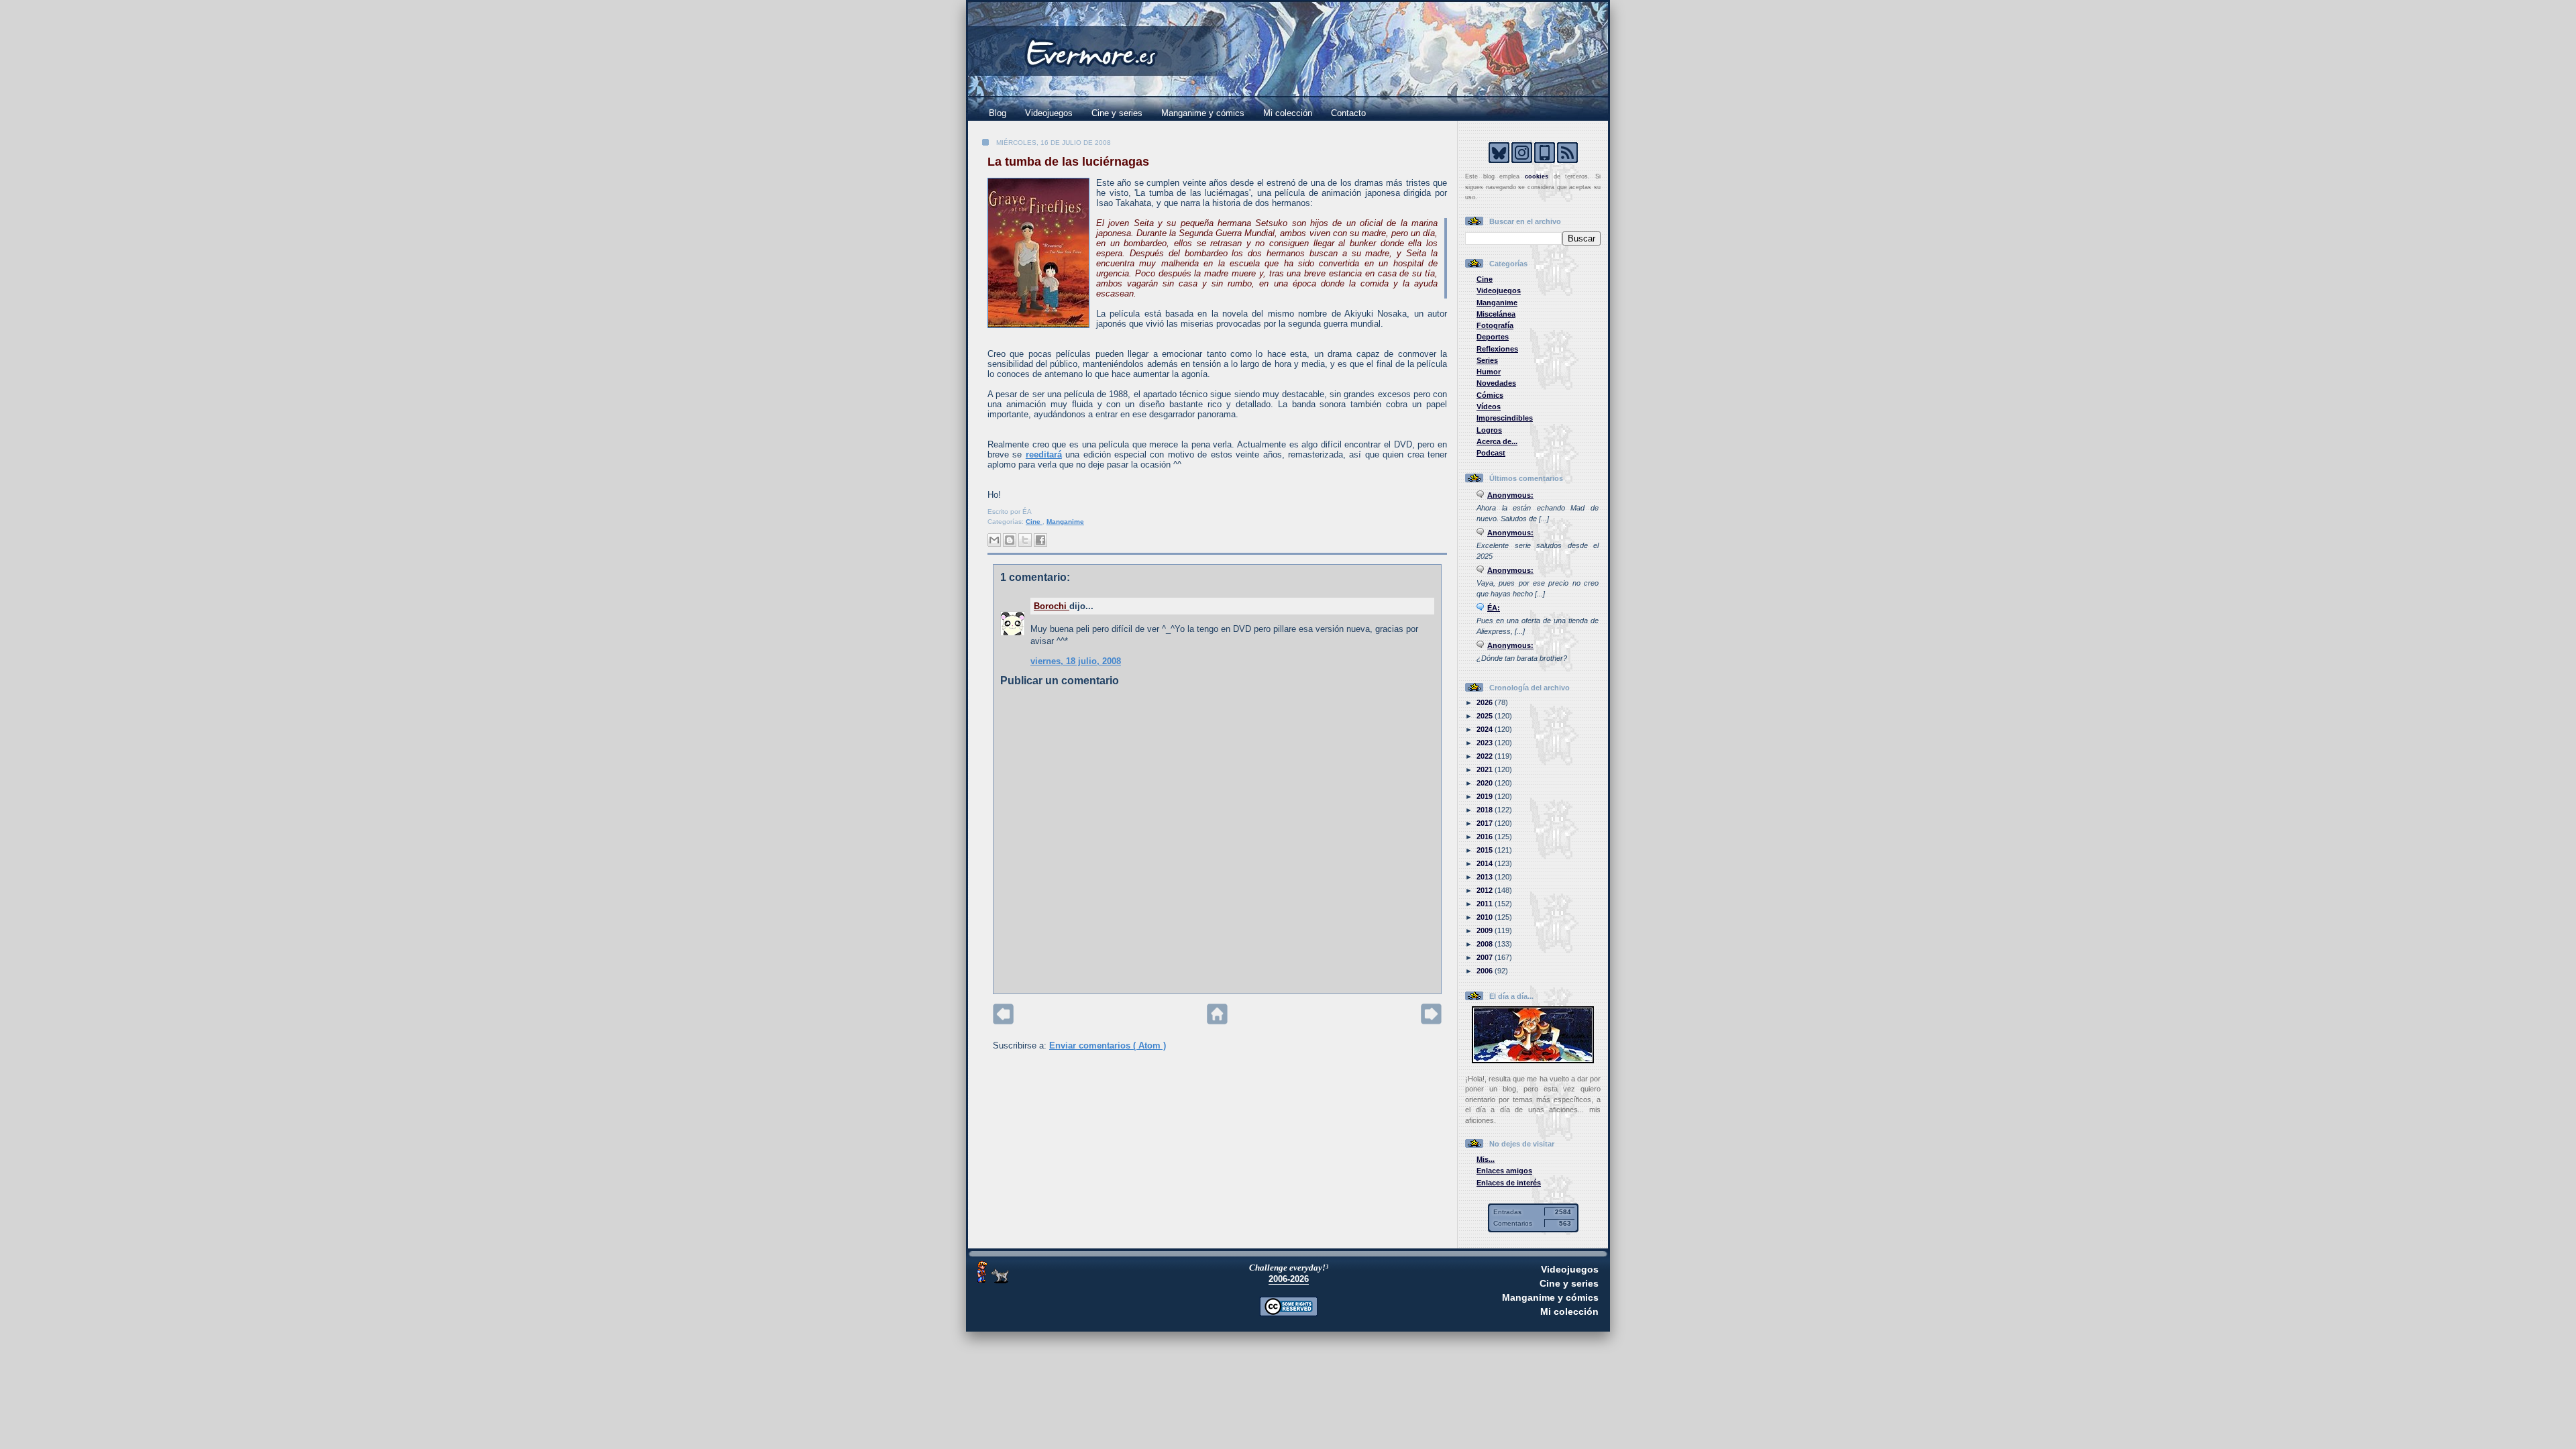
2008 (1486, 944)
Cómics (1490, 395)
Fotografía (1495, 325)
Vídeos (1489, 407)
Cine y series (1117, 113)
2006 (1486, 971)
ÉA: (1494, 608)
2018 (1486, 810)
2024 (1486, 729)
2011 (1486, 904)
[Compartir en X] (1025, 540)
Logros (1489, 430)
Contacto (1348, 113)
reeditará (1044, 454)
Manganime (1065, 522)
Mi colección (1288, 113)
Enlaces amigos (1504, 1171)
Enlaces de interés (1509, 1183)
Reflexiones (1497, 349)
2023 (1486, 743)
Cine (1034, 522)
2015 (1486, 850)
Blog (998, 113)
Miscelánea (1496, 314)
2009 (1486, 930)
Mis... (1486, 1159)
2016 (1486, 837)
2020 (1486, 783)
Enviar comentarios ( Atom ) (1108, 1045)
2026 (1486, 702)
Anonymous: (1510, 495)
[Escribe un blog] (1010, 540)
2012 (1486, 890)
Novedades (1496, 383)
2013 (1486, 877)
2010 (1486, 917)
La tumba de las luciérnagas (1068, 162)
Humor (1489, 372)
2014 (1486, 863)
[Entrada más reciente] (1003, 1021)
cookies (1537, 176)
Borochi (1052, 606)
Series (1487, 360)
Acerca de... (1497, 441)
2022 (1486, 756)
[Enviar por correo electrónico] (994, 540)
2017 (1486, 823)
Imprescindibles (1505, 418)
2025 (1486, 716)
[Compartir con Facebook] (1040, 540)
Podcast (1491, 453)
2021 (1486, 769)
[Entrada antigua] (1431, 1021)
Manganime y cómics (1203, 113)
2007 (1486, 957)
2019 (1486, 796)
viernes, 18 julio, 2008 (1076, 661)
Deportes (1493, 337)
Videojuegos (1049, 113)
